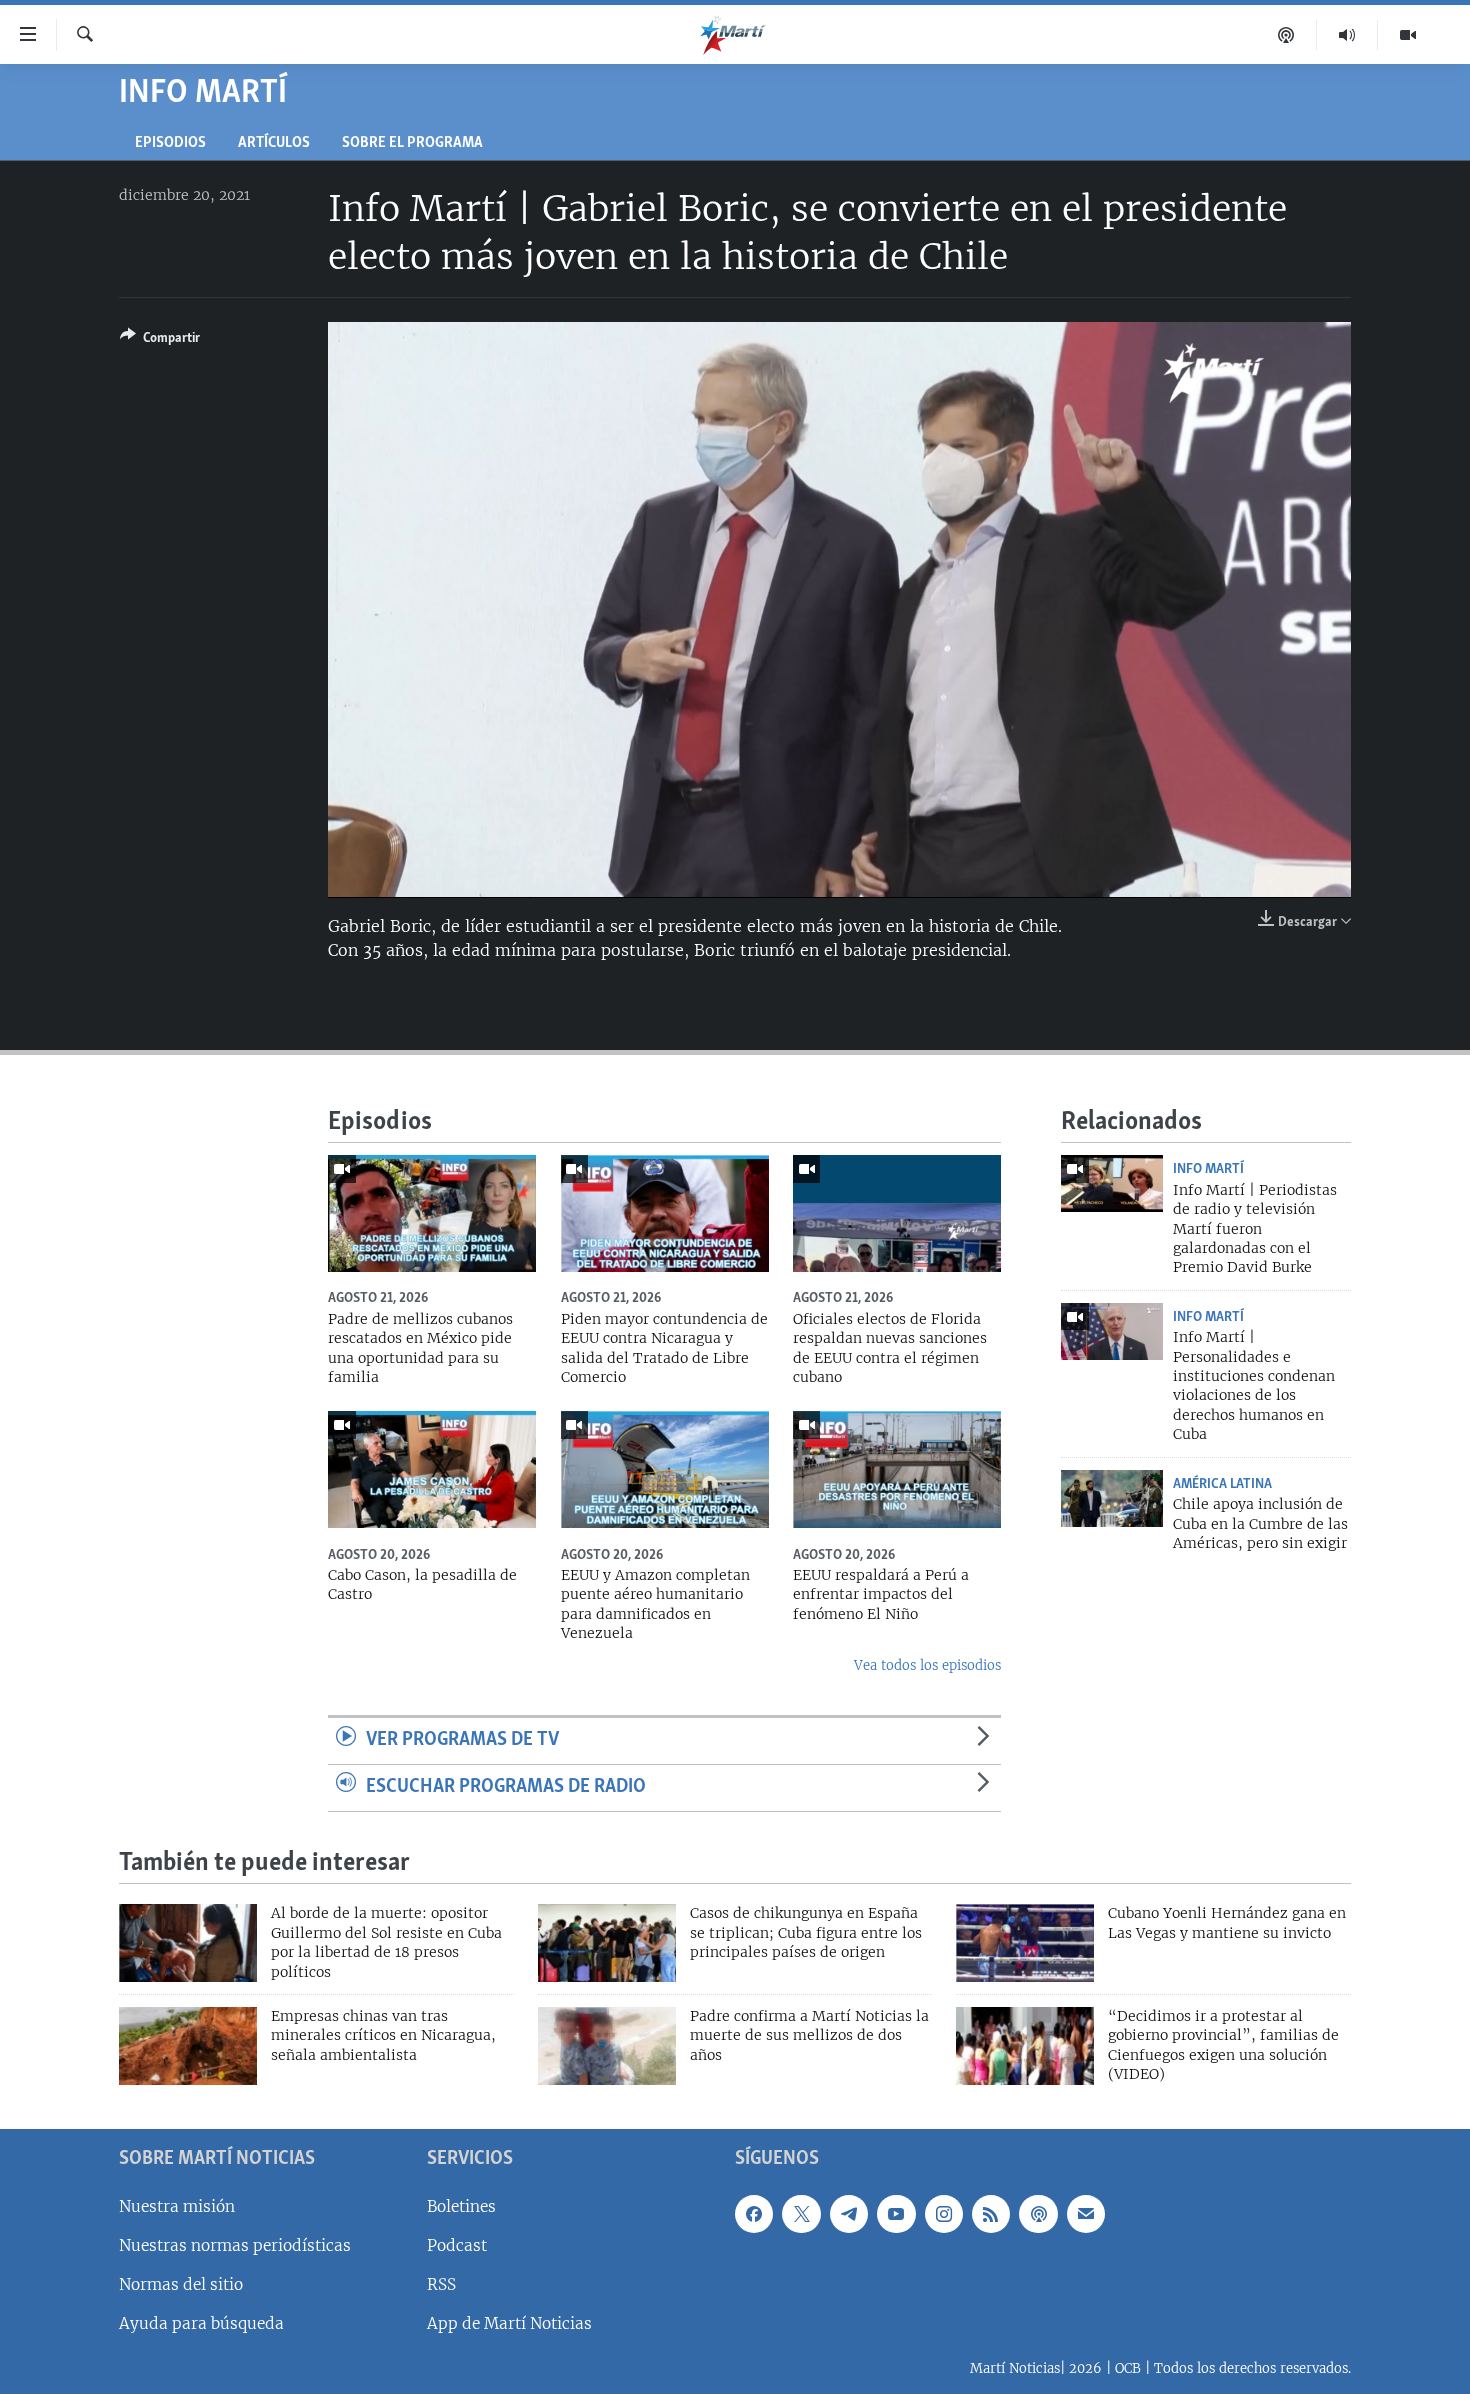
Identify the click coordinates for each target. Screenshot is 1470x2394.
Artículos (274, 143)
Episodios (170, 143)
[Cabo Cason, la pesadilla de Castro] (432, 1469)
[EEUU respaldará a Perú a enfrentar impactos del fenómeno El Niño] (897, 1469)
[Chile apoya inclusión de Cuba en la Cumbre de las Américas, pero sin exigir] (1112, 1498)
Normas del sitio (181, 2284)
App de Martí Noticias (509, 2323)
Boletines (461, 2205)
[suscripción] (1086, 2213)
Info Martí (1208, 1169)
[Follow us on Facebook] (754, 2213)
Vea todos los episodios (927, 1665)
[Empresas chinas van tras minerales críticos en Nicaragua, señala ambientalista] (188, 2046)
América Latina (1222, 1484)
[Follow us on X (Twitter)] (801, 2213)
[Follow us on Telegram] (849, 2213)
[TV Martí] (1408, 35)
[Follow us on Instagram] (944, 2213)
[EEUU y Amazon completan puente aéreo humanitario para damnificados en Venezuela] (665, 1469)
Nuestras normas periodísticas (235, 2244)
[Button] (160, 341)
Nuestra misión (177, 2205)
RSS (441, 2284)
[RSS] (991, 2213)
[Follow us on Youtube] (896, 2213)
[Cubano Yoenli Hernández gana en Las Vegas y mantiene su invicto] (1025, 1943)
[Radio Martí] (1347, 35)
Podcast (457, 2244)
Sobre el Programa (412, 143)
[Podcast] (1286, 35)
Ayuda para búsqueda (201, 2323)
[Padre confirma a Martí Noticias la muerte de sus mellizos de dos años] (607, 2046)
